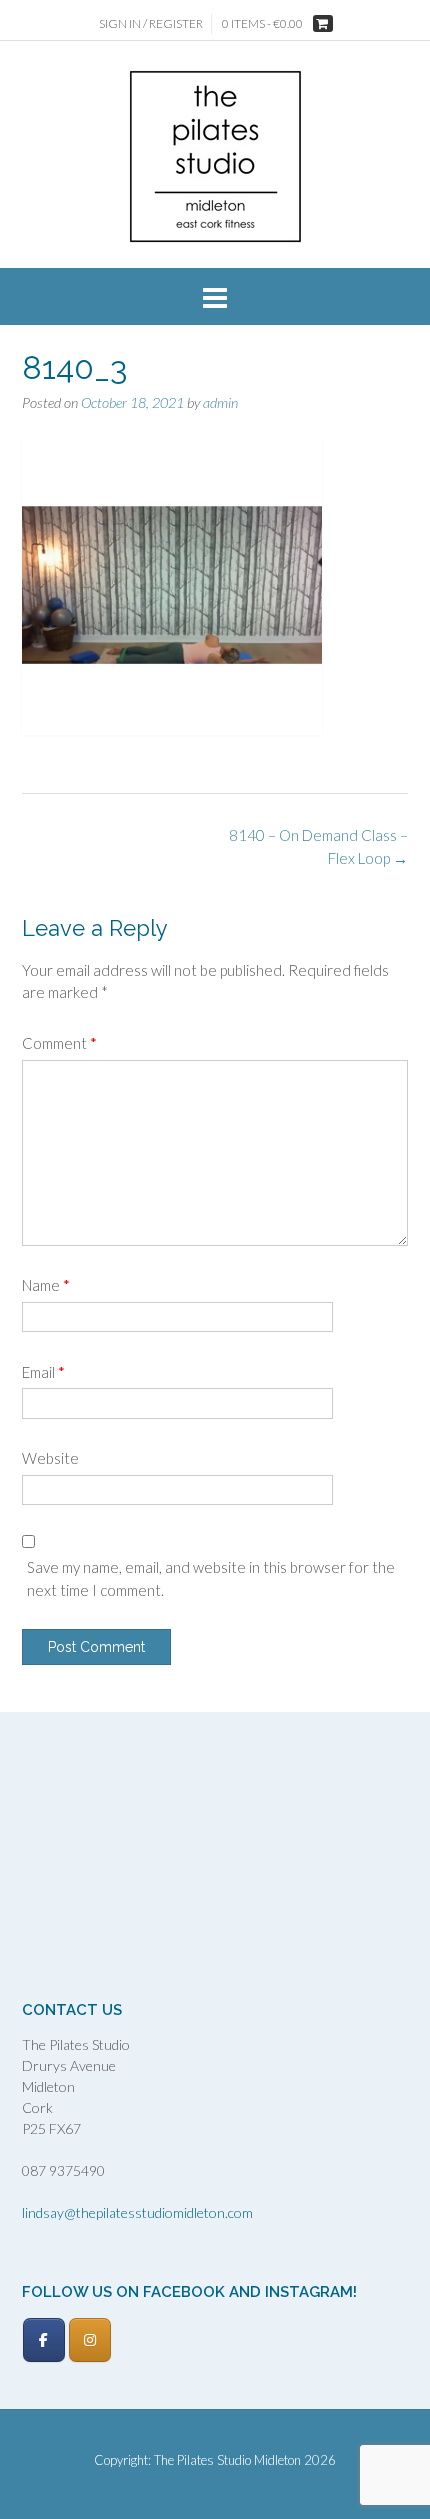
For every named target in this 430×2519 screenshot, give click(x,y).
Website (50, 1458)
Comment (59, 1043)
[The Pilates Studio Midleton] (215, 156)
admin (220, 402)
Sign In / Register (151, 23)
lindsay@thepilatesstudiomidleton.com (137, 2212)
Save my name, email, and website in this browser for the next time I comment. (211, 1578)
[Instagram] (90, 2340)
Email (43, 1372)
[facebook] (44, 2340)
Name (46, 1285)
